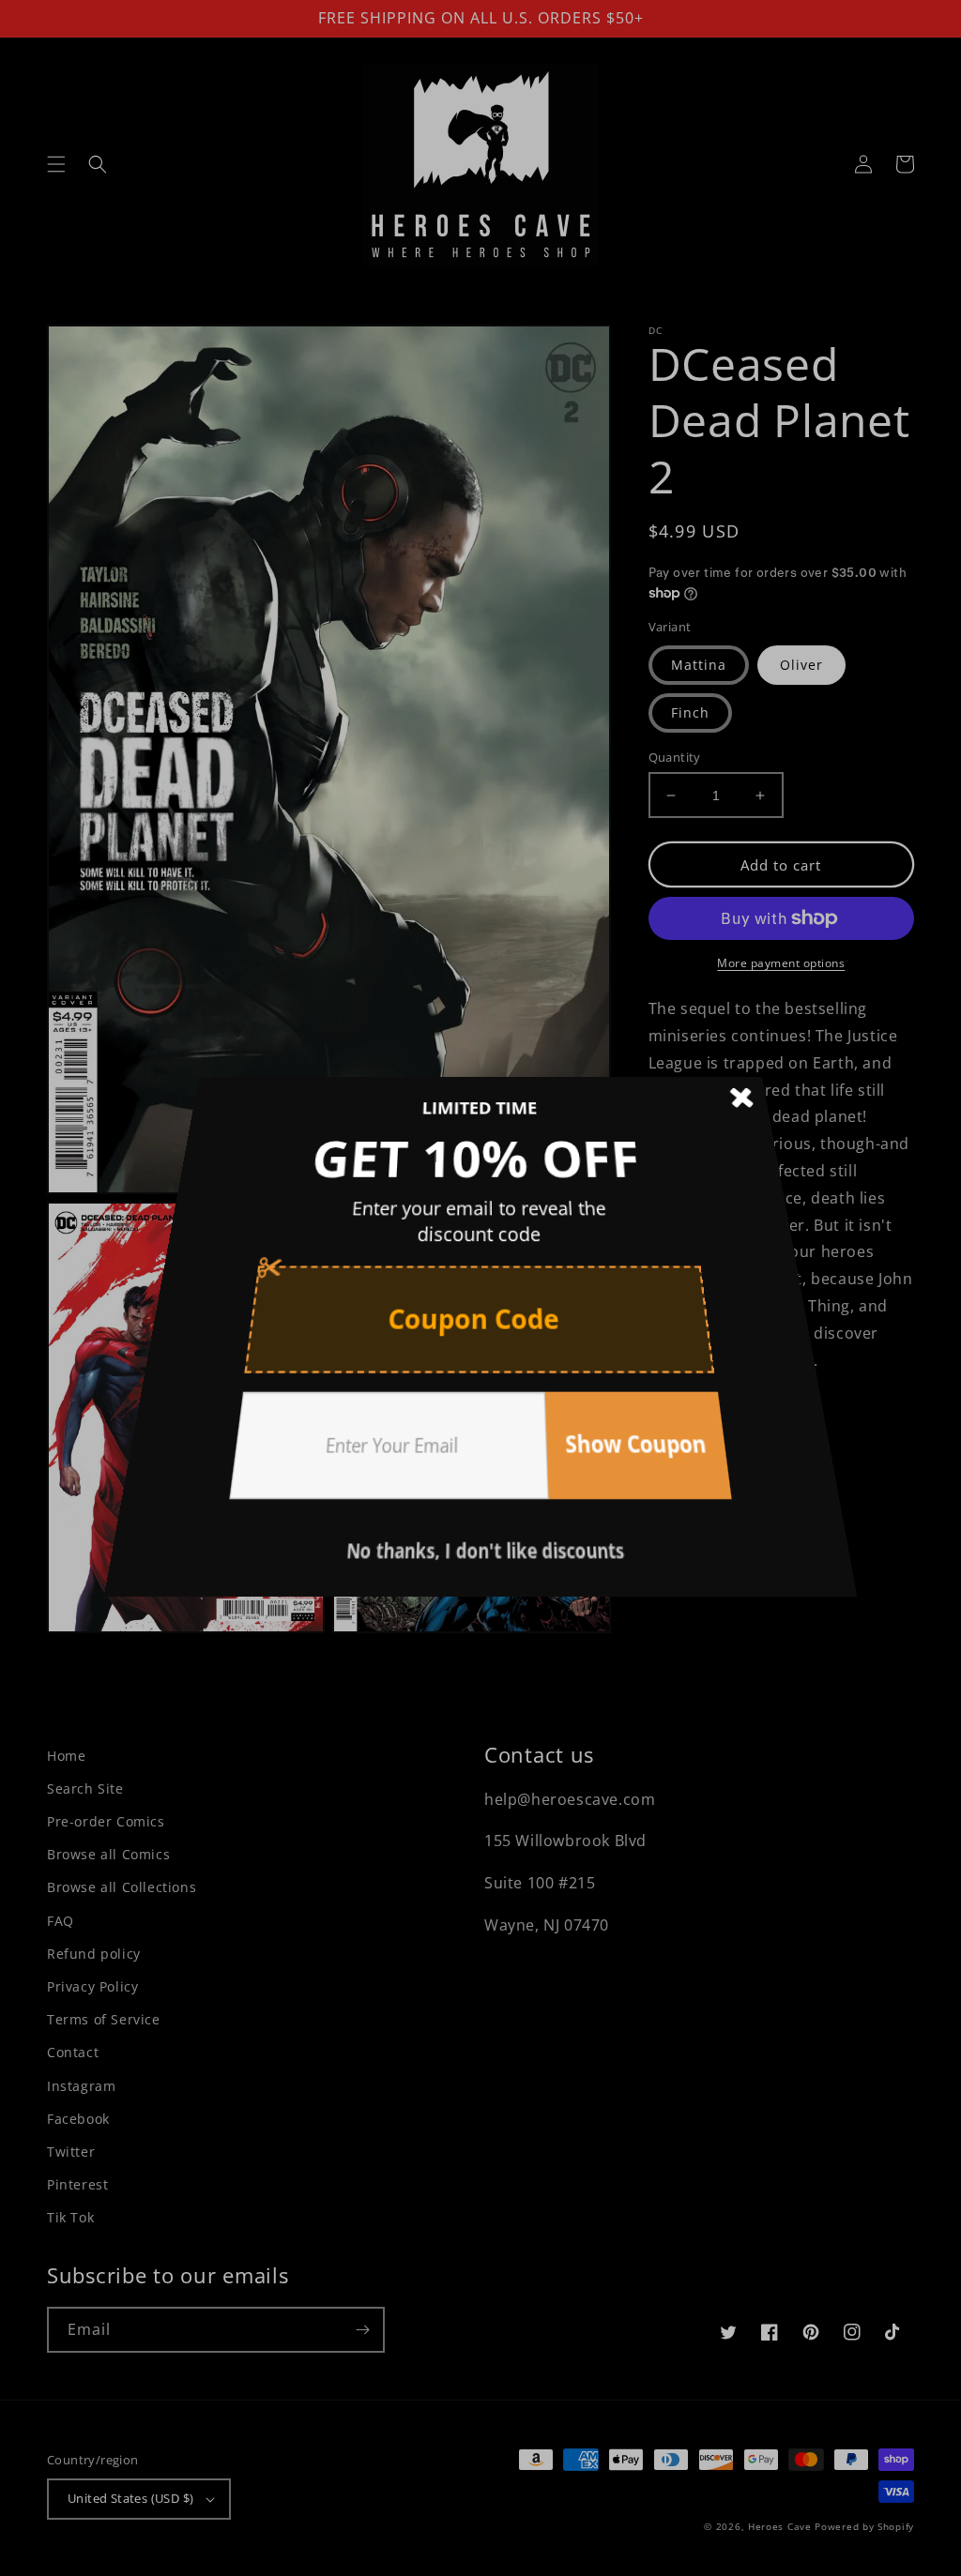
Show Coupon (606, 1399)
